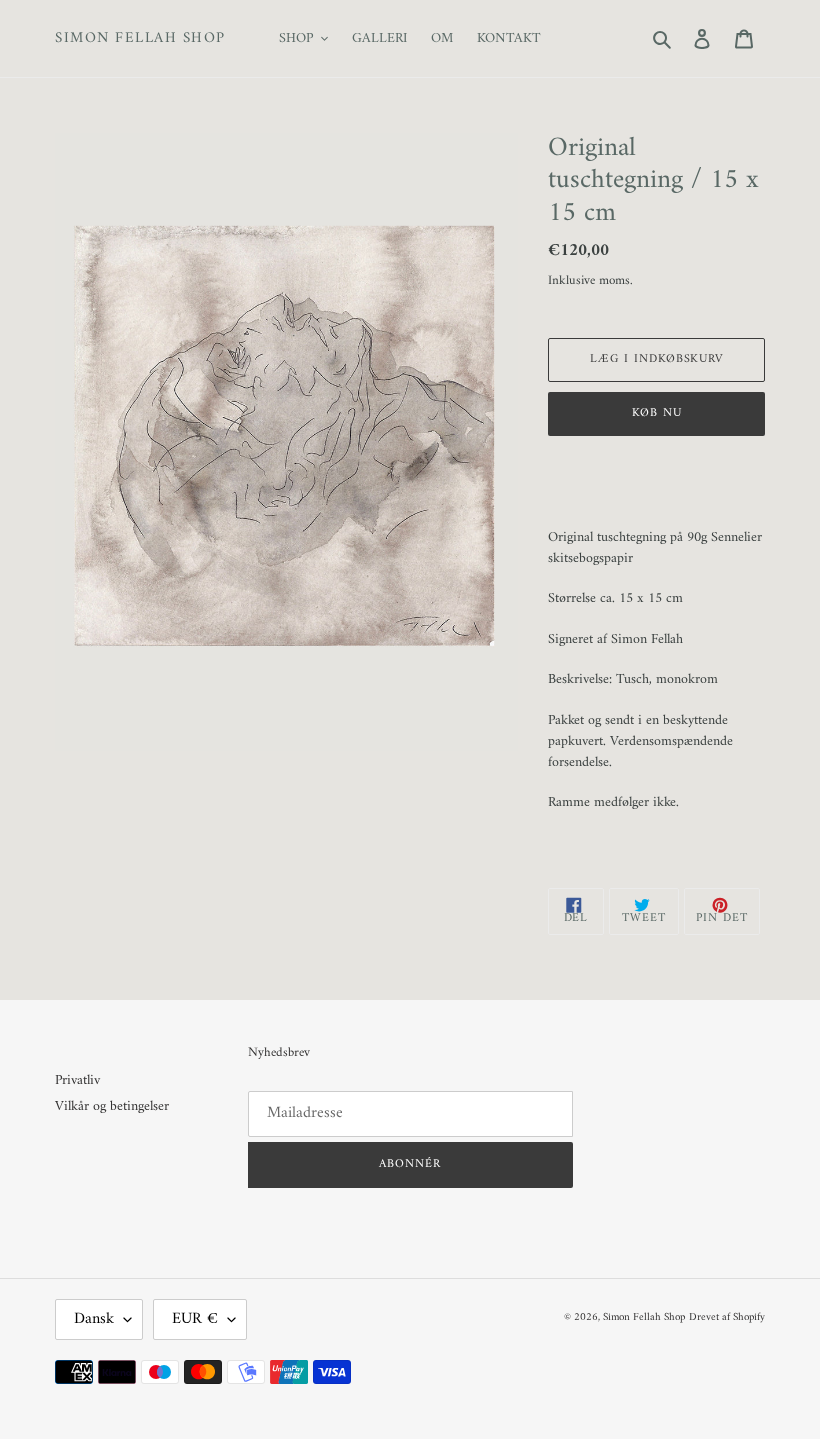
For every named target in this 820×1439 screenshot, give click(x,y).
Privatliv (77, 1080)
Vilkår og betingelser (112, 1106)
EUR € (195, 1319)
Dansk (94, 1319)
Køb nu (657, 413)
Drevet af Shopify (727, 1317)
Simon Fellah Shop (140, 39)
